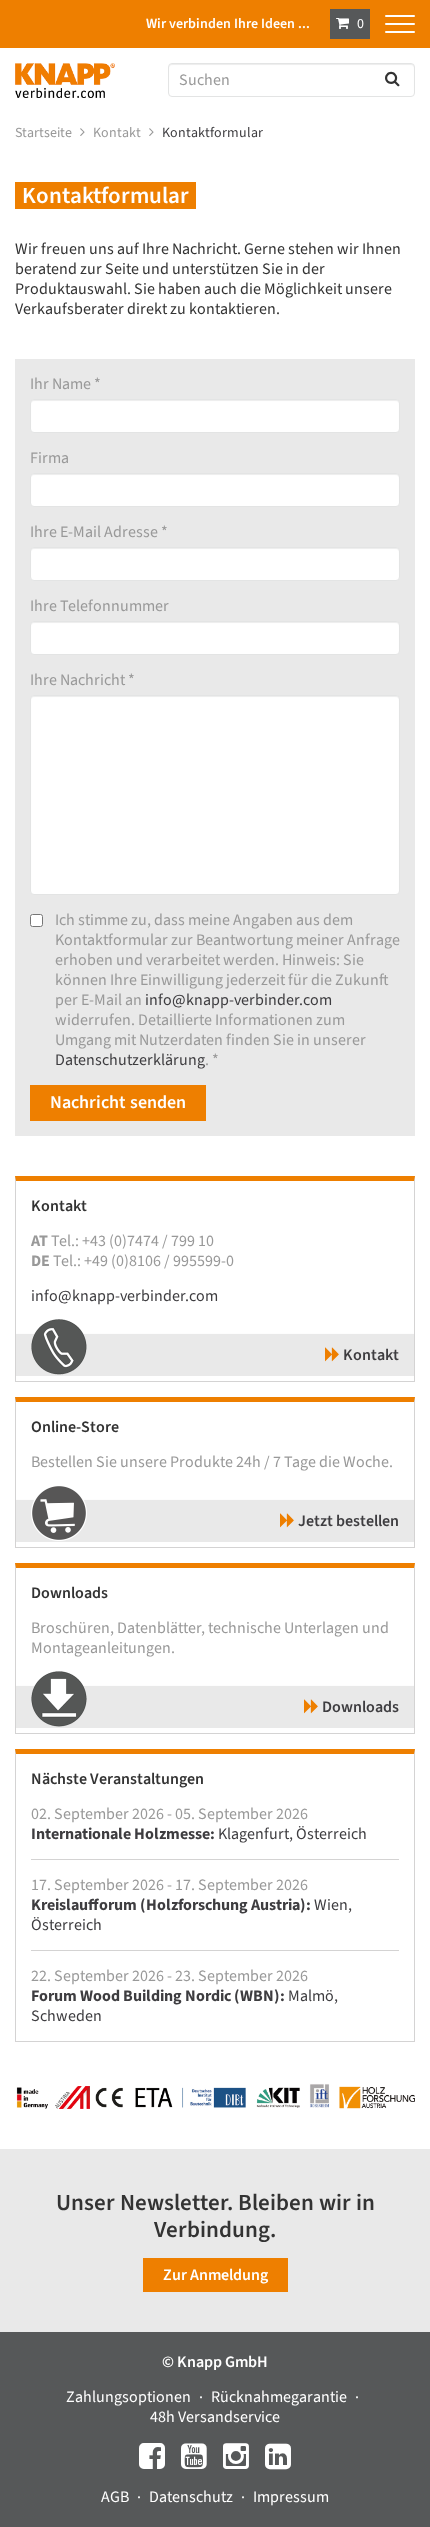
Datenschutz (192, 2497)
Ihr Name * (65, 384)
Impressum (291, 2497)
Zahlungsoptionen (130, 2397)
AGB (116, 2497)
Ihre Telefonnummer (99, 606)
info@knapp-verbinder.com (238, 1000)
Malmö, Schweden (184, 2006)
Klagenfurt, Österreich (199, 1834)
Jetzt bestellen (347, 1521)
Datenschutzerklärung (130, 1060)
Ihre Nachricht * (82, 680)
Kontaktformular (214, 133)
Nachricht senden (118, 1102)
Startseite (45, 133)
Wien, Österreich (191, 1915)
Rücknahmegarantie (280, 2397)
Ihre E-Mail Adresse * (99, 532)
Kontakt (118, 133)
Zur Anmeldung (215, 2275)
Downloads (359, 1707)
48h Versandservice (215, 2417)
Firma (49, 458)
